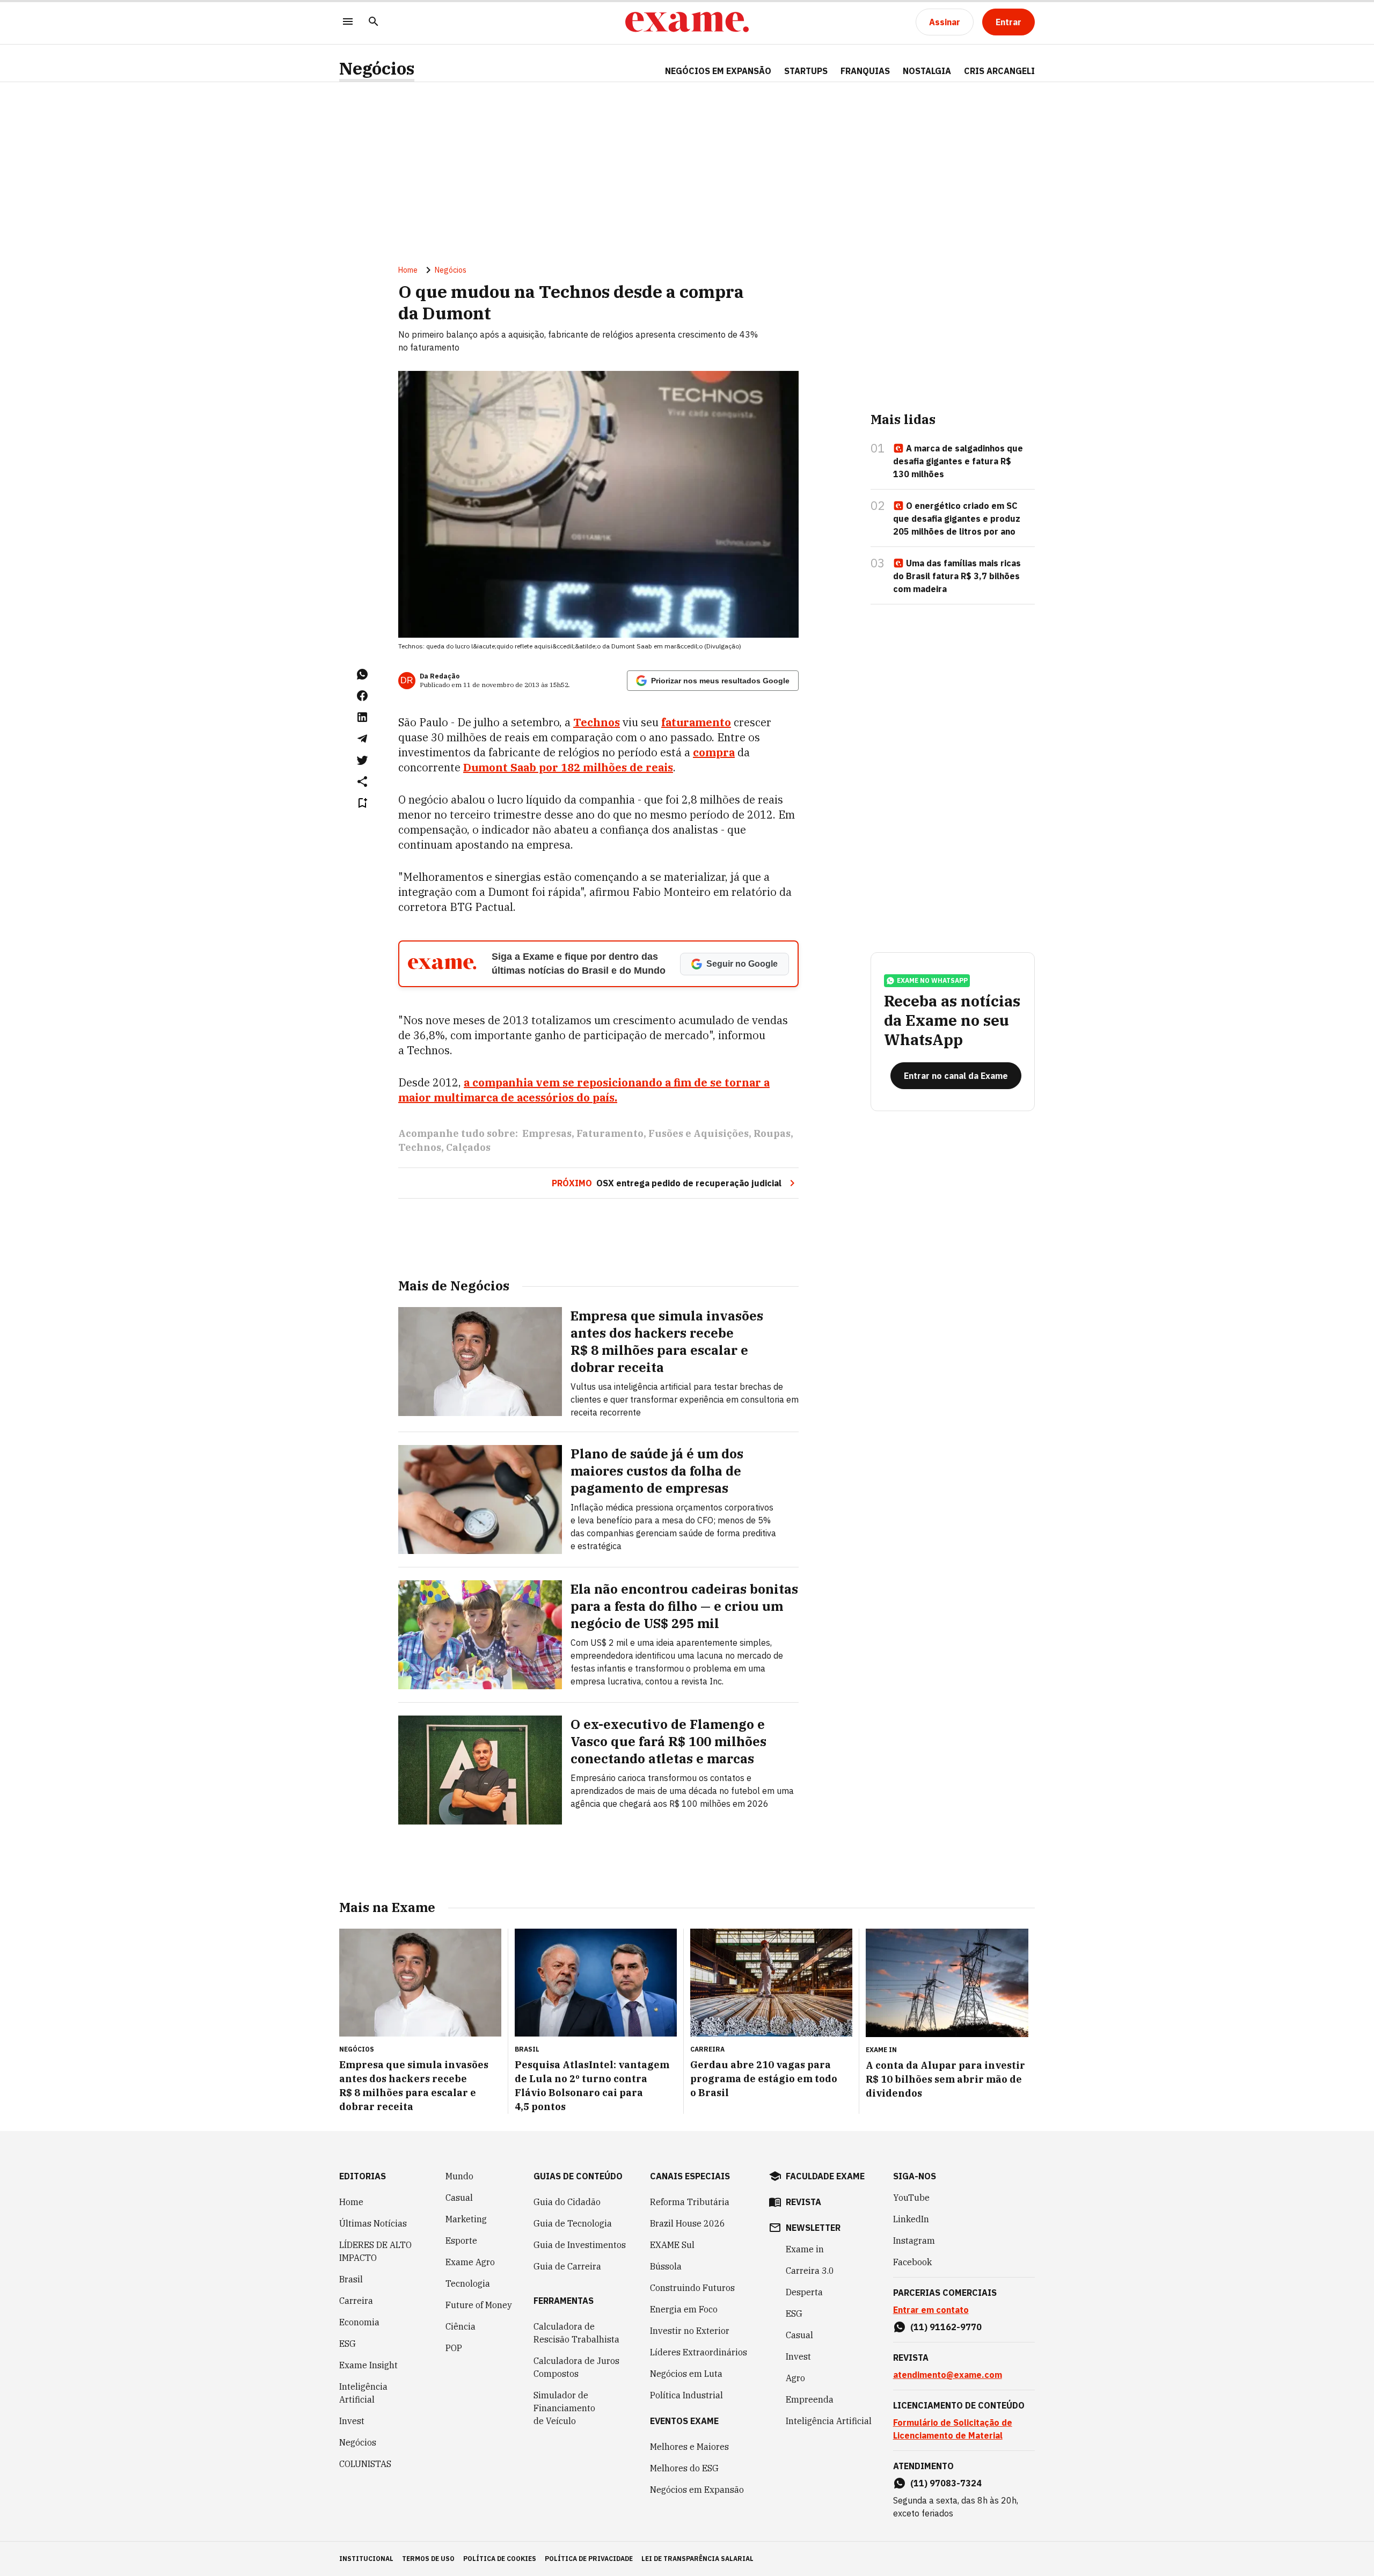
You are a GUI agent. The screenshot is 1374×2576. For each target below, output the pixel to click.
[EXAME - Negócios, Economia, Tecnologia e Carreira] (687, 22)
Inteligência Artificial (363, 2393)
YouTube (911, 2198)
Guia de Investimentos (580, 2245)
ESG (348, 2344)
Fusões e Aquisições (699, 1133)
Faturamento (610, 1133)
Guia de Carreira (567, 2266)
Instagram (914, 2241)
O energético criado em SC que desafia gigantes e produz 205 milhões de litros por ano (957, 519)
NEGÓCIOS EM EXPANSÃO (718, 71)
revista (803, 2202)
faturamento (696, 722)
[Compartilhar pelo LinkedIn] (362, 717)
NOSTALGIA (927, 71)
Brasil (351, 2279)
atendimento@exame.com (948, 2375)
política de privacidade (589, 2559)
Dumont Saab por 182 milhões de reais (568, 767)
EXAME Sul (672, 2245)
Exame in (805, 2249)
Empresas (547, 1133)
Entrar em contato (931, 2310)
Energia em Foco (684, 2309)
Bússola (666, 2266)
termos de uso (428, 2559)
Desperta (804, 2292)
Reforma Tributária (690, 2202)
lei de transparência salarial (697, 2559)
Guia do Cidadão (567, 2202)
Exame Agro (470, 2262)
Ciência (461, 2326)
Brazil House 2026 (688, 2223)
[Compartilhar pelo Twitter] (362, 760)
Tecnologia (468, 2283)
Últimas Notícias (373, 2223)
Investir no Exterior (690, 2331)
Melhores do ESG (684, 2468)
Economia (359, 2322)
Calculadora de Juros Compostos (576, 2367)
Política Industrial (686, 2395)
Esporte (461, 2241)
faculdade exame (825, 2176)
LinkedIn (911, 2219)
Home (408, 270)
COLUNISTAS (365, 2464)
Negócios (377, 68)
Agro (795, 2378)
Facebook (912, 2262)
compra (714, 752)
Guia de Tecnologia (573, 2223)
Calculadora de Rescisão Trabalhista (576, 2333)
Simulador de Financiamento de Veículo (564, 2408)
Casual (459, 2198)
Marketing (466, 2219)
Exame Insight (368, 2365)
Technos (597, 722)
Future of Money (479, 2305)
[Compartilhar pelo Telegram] (362, 739)
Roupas (772, 1133)
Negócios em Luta (686, 2374)
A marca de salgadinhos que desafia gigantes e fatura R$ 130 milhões (958, 461)
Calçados (468, 1147)
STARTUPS (806, 71)
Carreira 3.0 (810, 2271)
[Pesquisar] (374, 22)
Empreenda (810, 2399)
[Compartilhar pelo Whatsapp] (362, 674)
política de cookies (500, 2559)
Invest (352, 2421)
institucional (366, 2559)
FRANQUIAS (865, 71)
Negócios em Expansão (697, 2490)
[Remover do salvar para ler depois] (362, 803)
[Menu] (348, 22)
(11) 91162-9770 (946, 2327)
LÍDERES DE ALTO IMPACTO (375, 2251)
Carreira (356, 2301)
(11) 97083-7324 (946, 2483)
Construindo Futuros (692, 2288)
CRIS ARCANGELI (999, 71)
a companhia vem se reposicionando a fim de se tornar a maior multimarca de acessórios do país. (584, 1090)
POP (454, 2348)
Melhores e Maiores (689, 2447)
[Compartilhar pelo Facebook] (362, 696)
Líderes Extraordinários (699, 2352)
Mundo (459, 2176)
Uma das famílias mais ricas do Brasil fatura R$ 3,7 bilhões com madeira (957, 576)
